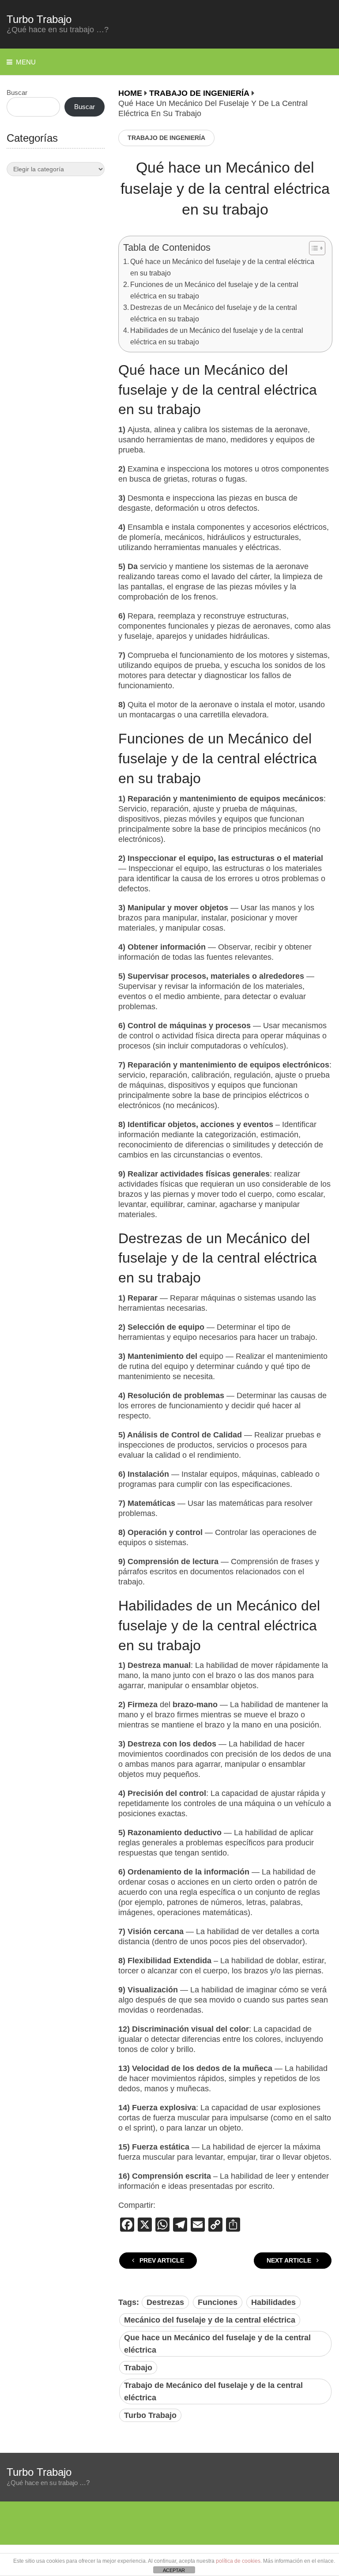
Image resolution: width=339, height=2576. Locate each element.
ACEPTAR (174, 2570)
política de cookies (238, 2561)
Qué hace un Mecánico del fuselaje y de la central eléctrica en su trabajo (222, 267)
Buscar (17, 92)
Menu (26, 62)
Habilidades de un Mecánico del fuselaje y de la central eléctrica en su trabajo (217, 336)
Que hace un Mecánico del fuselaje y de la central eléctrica (217, 2344)
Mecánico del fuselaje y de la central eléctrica (210, 2320)
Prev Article (161, 2260)
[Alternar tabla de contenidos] (313, 248)
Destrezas (165, 2302)
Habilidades (273, 2302)
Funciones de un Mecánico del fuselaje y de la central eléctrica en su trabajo (214, 290)
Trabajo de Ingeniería (166, 138)
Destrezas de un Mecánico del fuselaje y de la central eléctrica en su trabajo (214, 313)
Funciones (218, 2302)
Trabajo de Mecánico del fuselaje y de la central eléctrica (213, 2391)
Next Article (290, 2260)
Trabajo (138, 2368)
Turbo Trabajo (39, 19)
